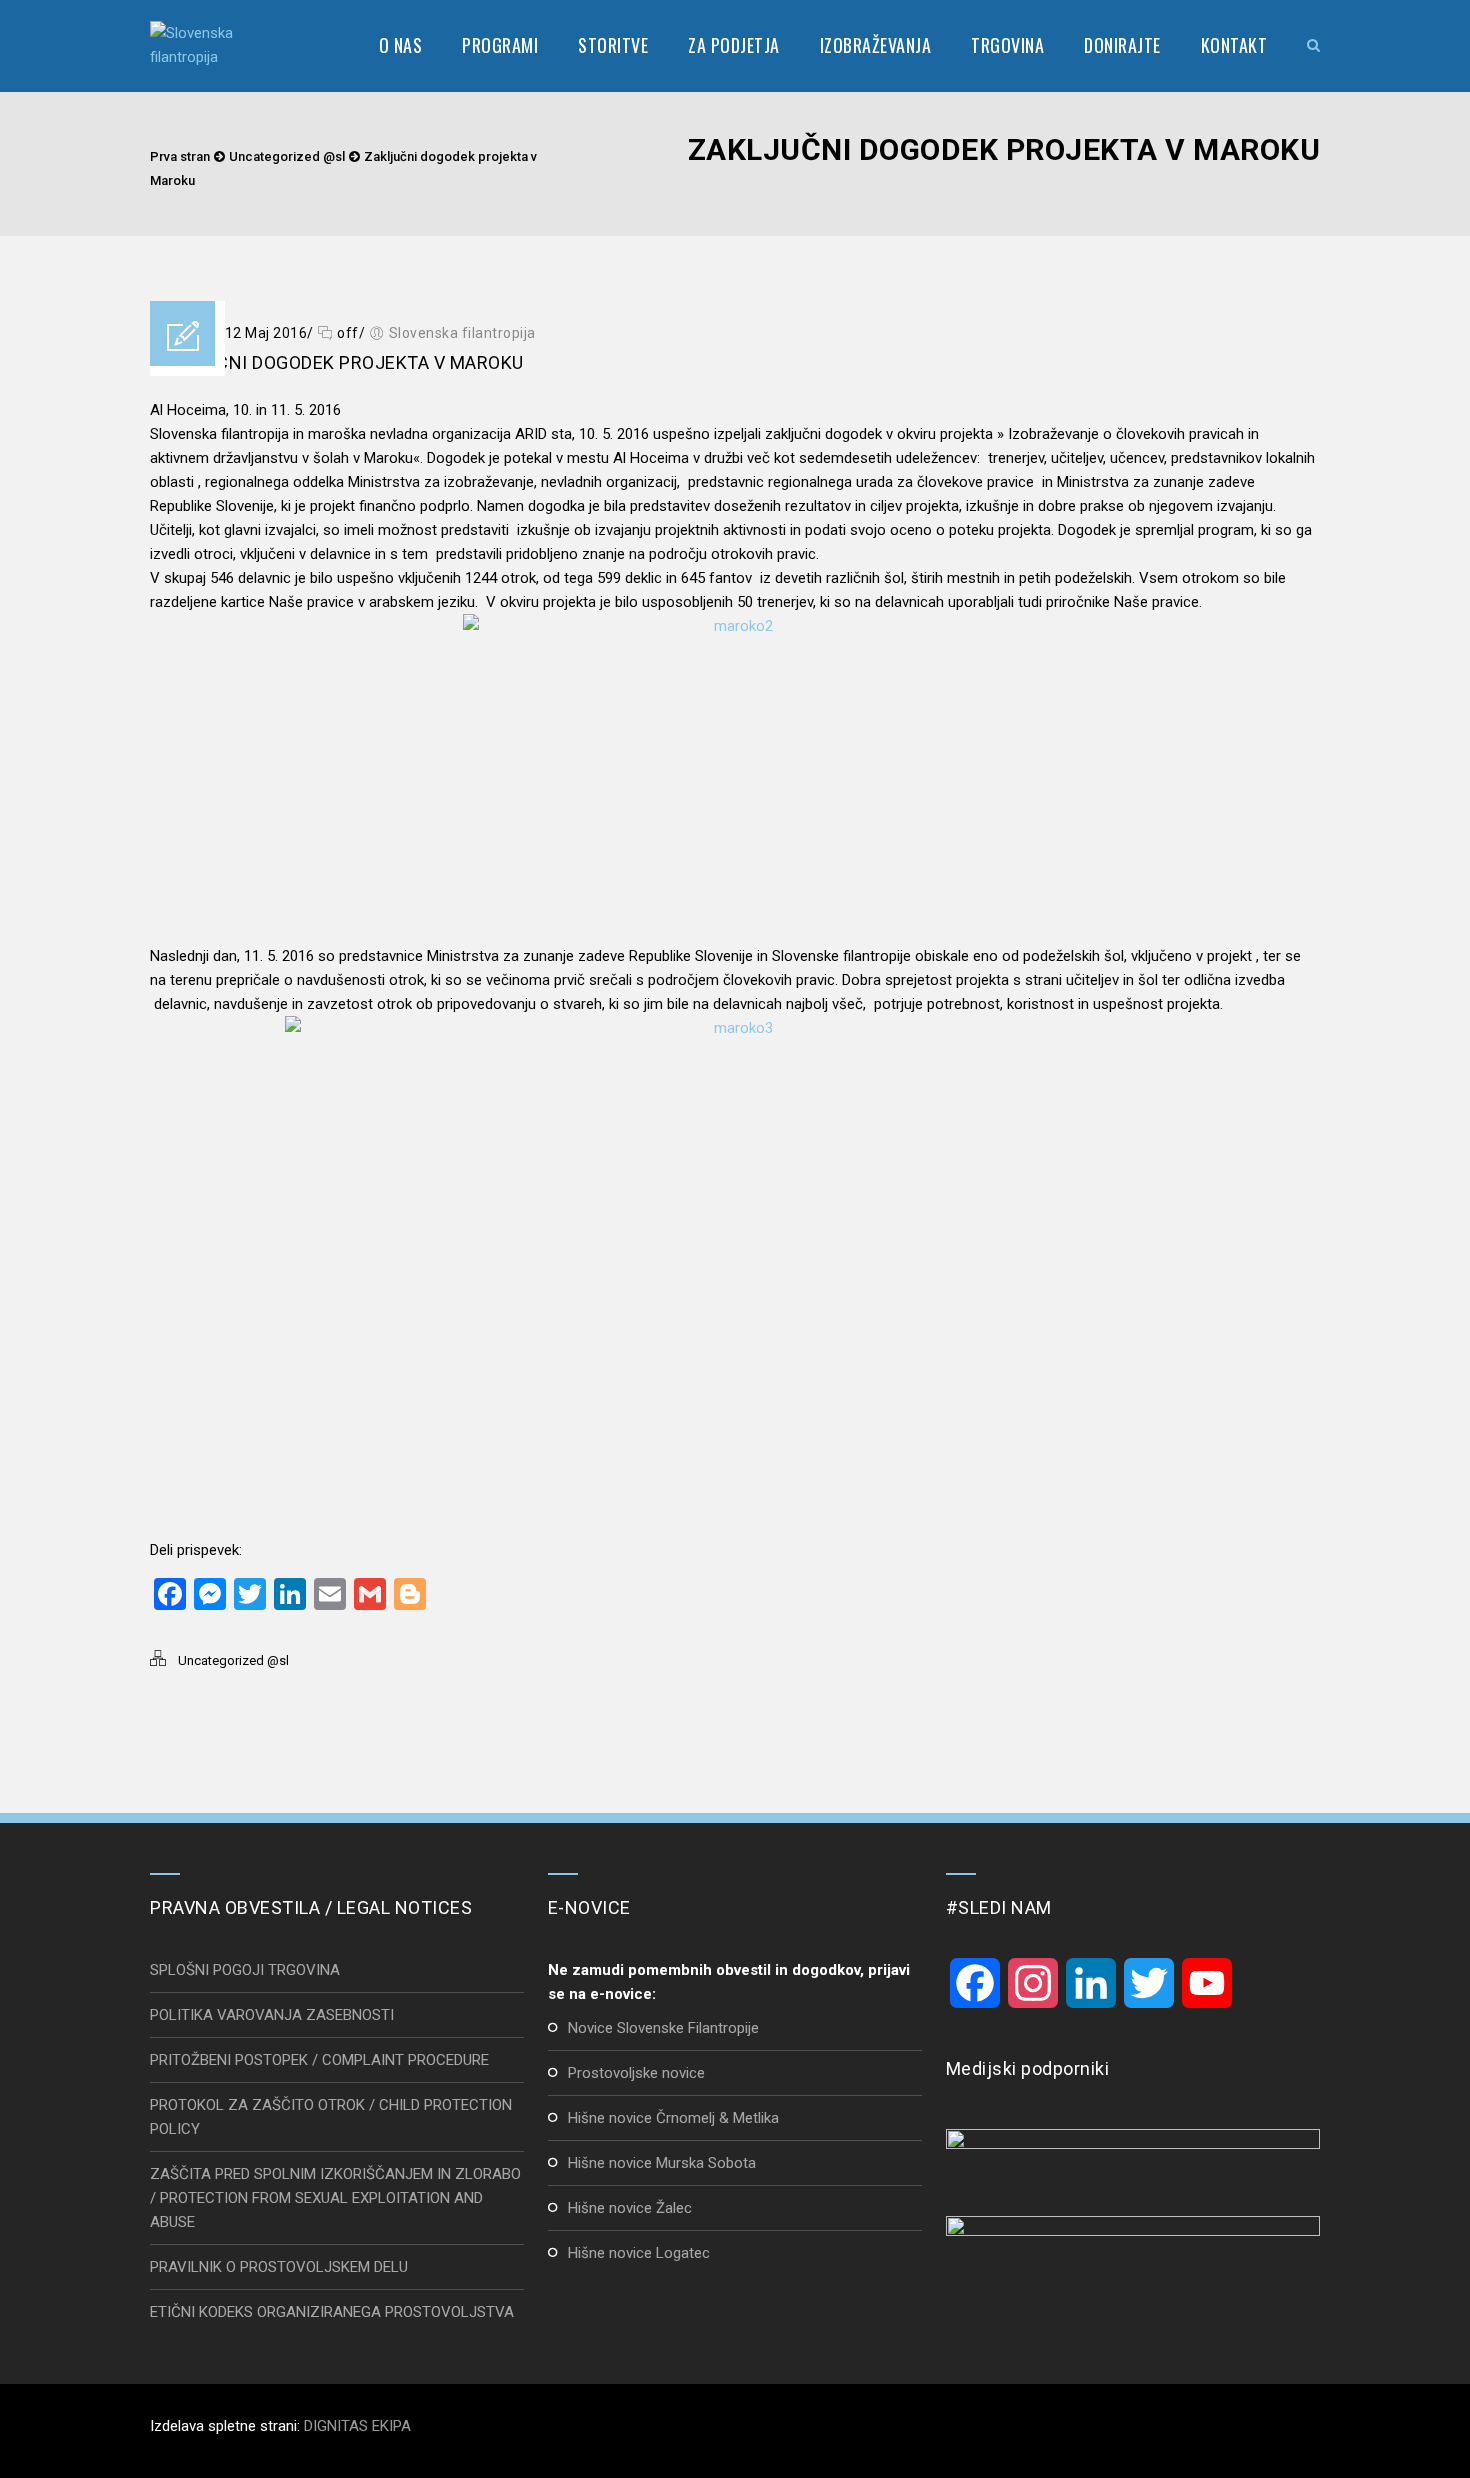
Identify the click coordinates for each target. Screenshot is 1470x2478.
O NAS (401, 45)
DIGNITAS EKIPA (357, 2426)
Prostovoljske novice (636, 2073)
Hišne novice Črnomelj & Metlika (673, 2118)
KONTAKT (1234, 45)
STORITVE (613, 45)
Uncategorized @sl (287, 156)
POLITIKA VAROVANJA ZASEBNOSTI (272, 2015)
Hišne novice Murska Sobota (662, 2163)
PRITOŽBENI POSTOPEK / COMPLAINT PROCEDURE (319, 2060)
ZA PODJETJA (734, 45)
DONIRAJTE (1122, 45)
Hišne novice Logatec (639, 2253)
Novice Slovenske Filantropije (663, 2028)
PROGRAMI (500, 45)
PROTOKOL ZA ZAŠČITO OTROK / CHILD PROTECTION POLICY (331, 2117)
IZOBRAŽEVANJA (876, 45)
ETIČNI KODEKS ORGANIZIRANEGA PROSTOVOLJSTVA (332, 2312)
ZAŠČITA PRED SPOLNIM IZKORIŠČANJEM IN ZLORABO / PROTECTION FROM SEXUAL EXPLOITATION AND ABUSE (335, 2198)
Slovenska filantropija (462, 333)
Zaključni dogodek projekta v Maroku (337, 362)
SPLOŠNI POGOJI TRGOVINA (245, 1970)
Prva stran (180, 156)
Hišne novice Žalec (630, 2208)
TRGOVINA (1007, 45)
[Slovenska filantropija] (202, 45)
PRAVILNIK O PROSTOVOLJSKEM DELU (279, 2267)
